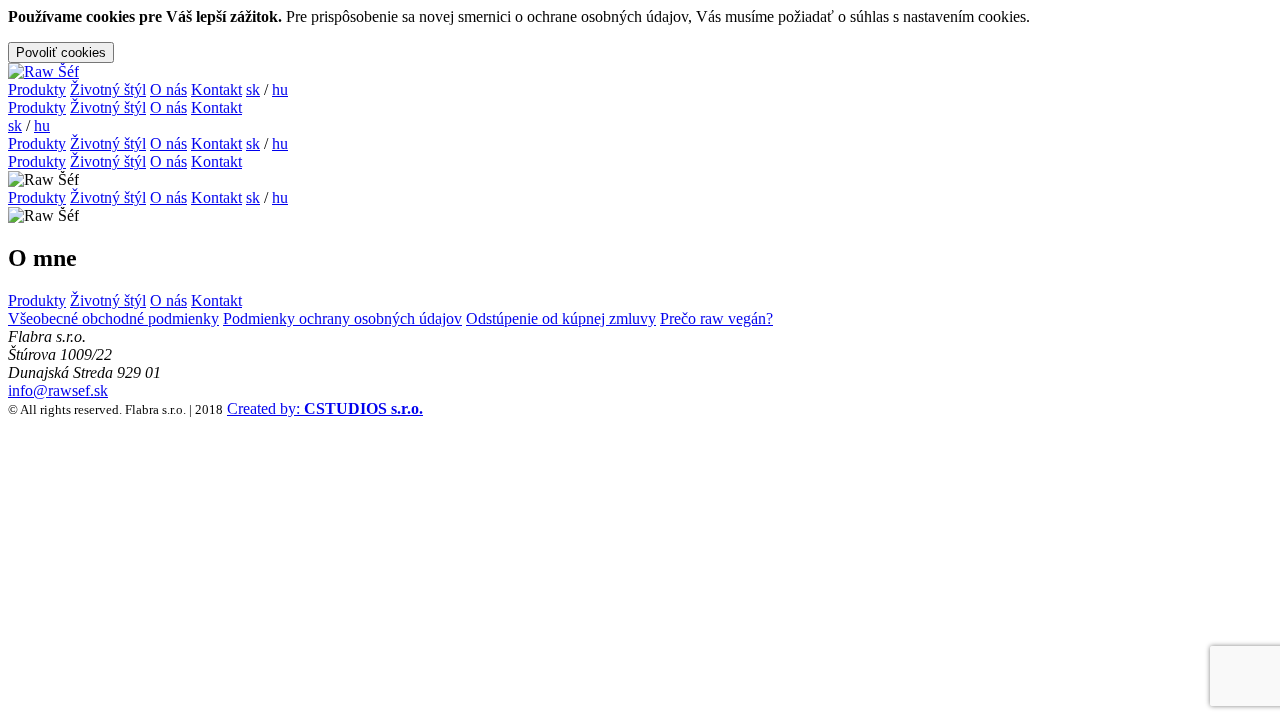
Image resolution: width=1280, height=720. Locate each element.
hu (280, 89)
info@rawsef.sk (58, 390)
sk (253, 89)
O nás (168, 89)
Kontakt (216, 89)
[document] (640, 35)
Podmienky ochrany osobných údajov (342, 318)
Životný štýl (108, 89)
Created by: (325, 408)
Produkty (37, 89)
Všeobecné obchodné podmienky (113, 318)
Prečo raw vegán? (716, 318)
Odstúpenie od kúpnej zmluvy (561, 318)
